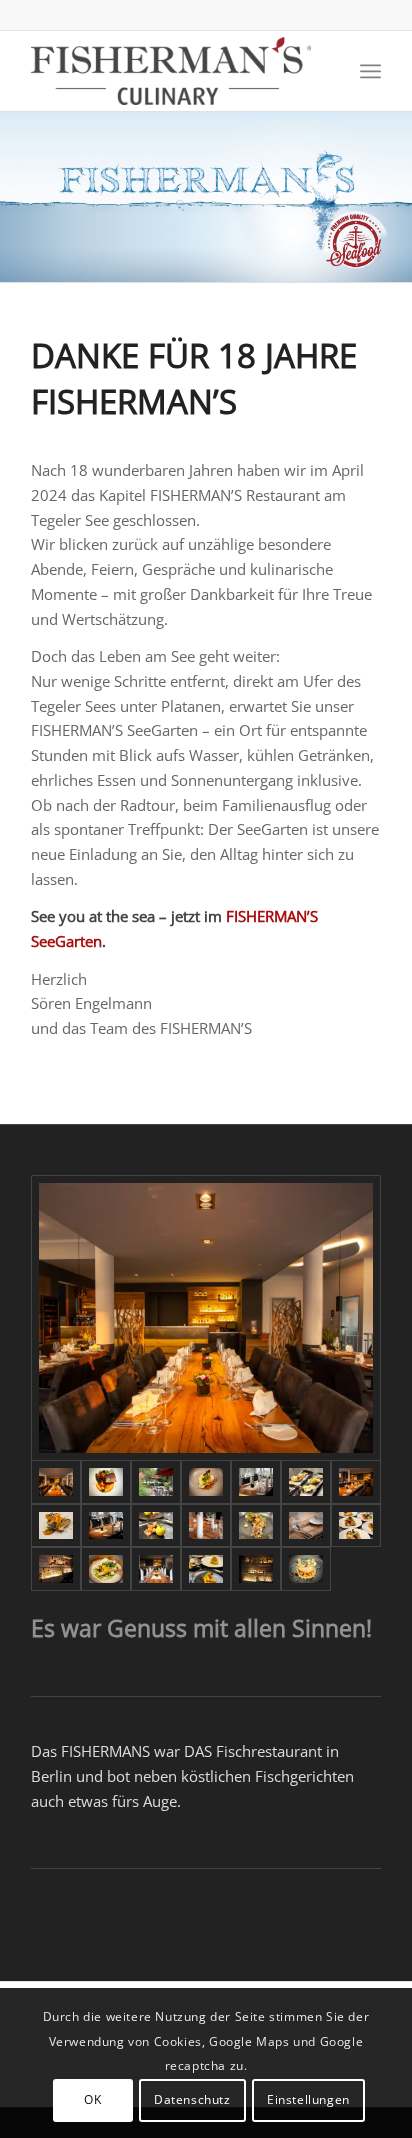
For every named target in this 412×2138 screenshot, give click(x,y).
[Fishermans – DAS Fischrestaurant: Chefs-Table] (156, 1569)
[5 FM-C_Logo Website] (171, 71)
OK (92, 2099)
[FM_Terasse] (156, 1482)
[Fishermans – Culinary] (106, 1482)
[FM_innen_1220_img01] (356, 1482)
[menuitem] (370, 71)
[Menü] (370, 71)
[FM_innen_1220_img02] (206, 1318)
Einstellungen (308, 2099)
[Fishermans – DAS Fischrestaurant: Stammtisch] (206, 1526)
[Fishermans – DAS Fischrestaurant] (256, 1482)
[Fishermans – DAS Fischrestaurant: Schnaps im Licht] (56, 1569)
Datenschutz (192, 2099)
